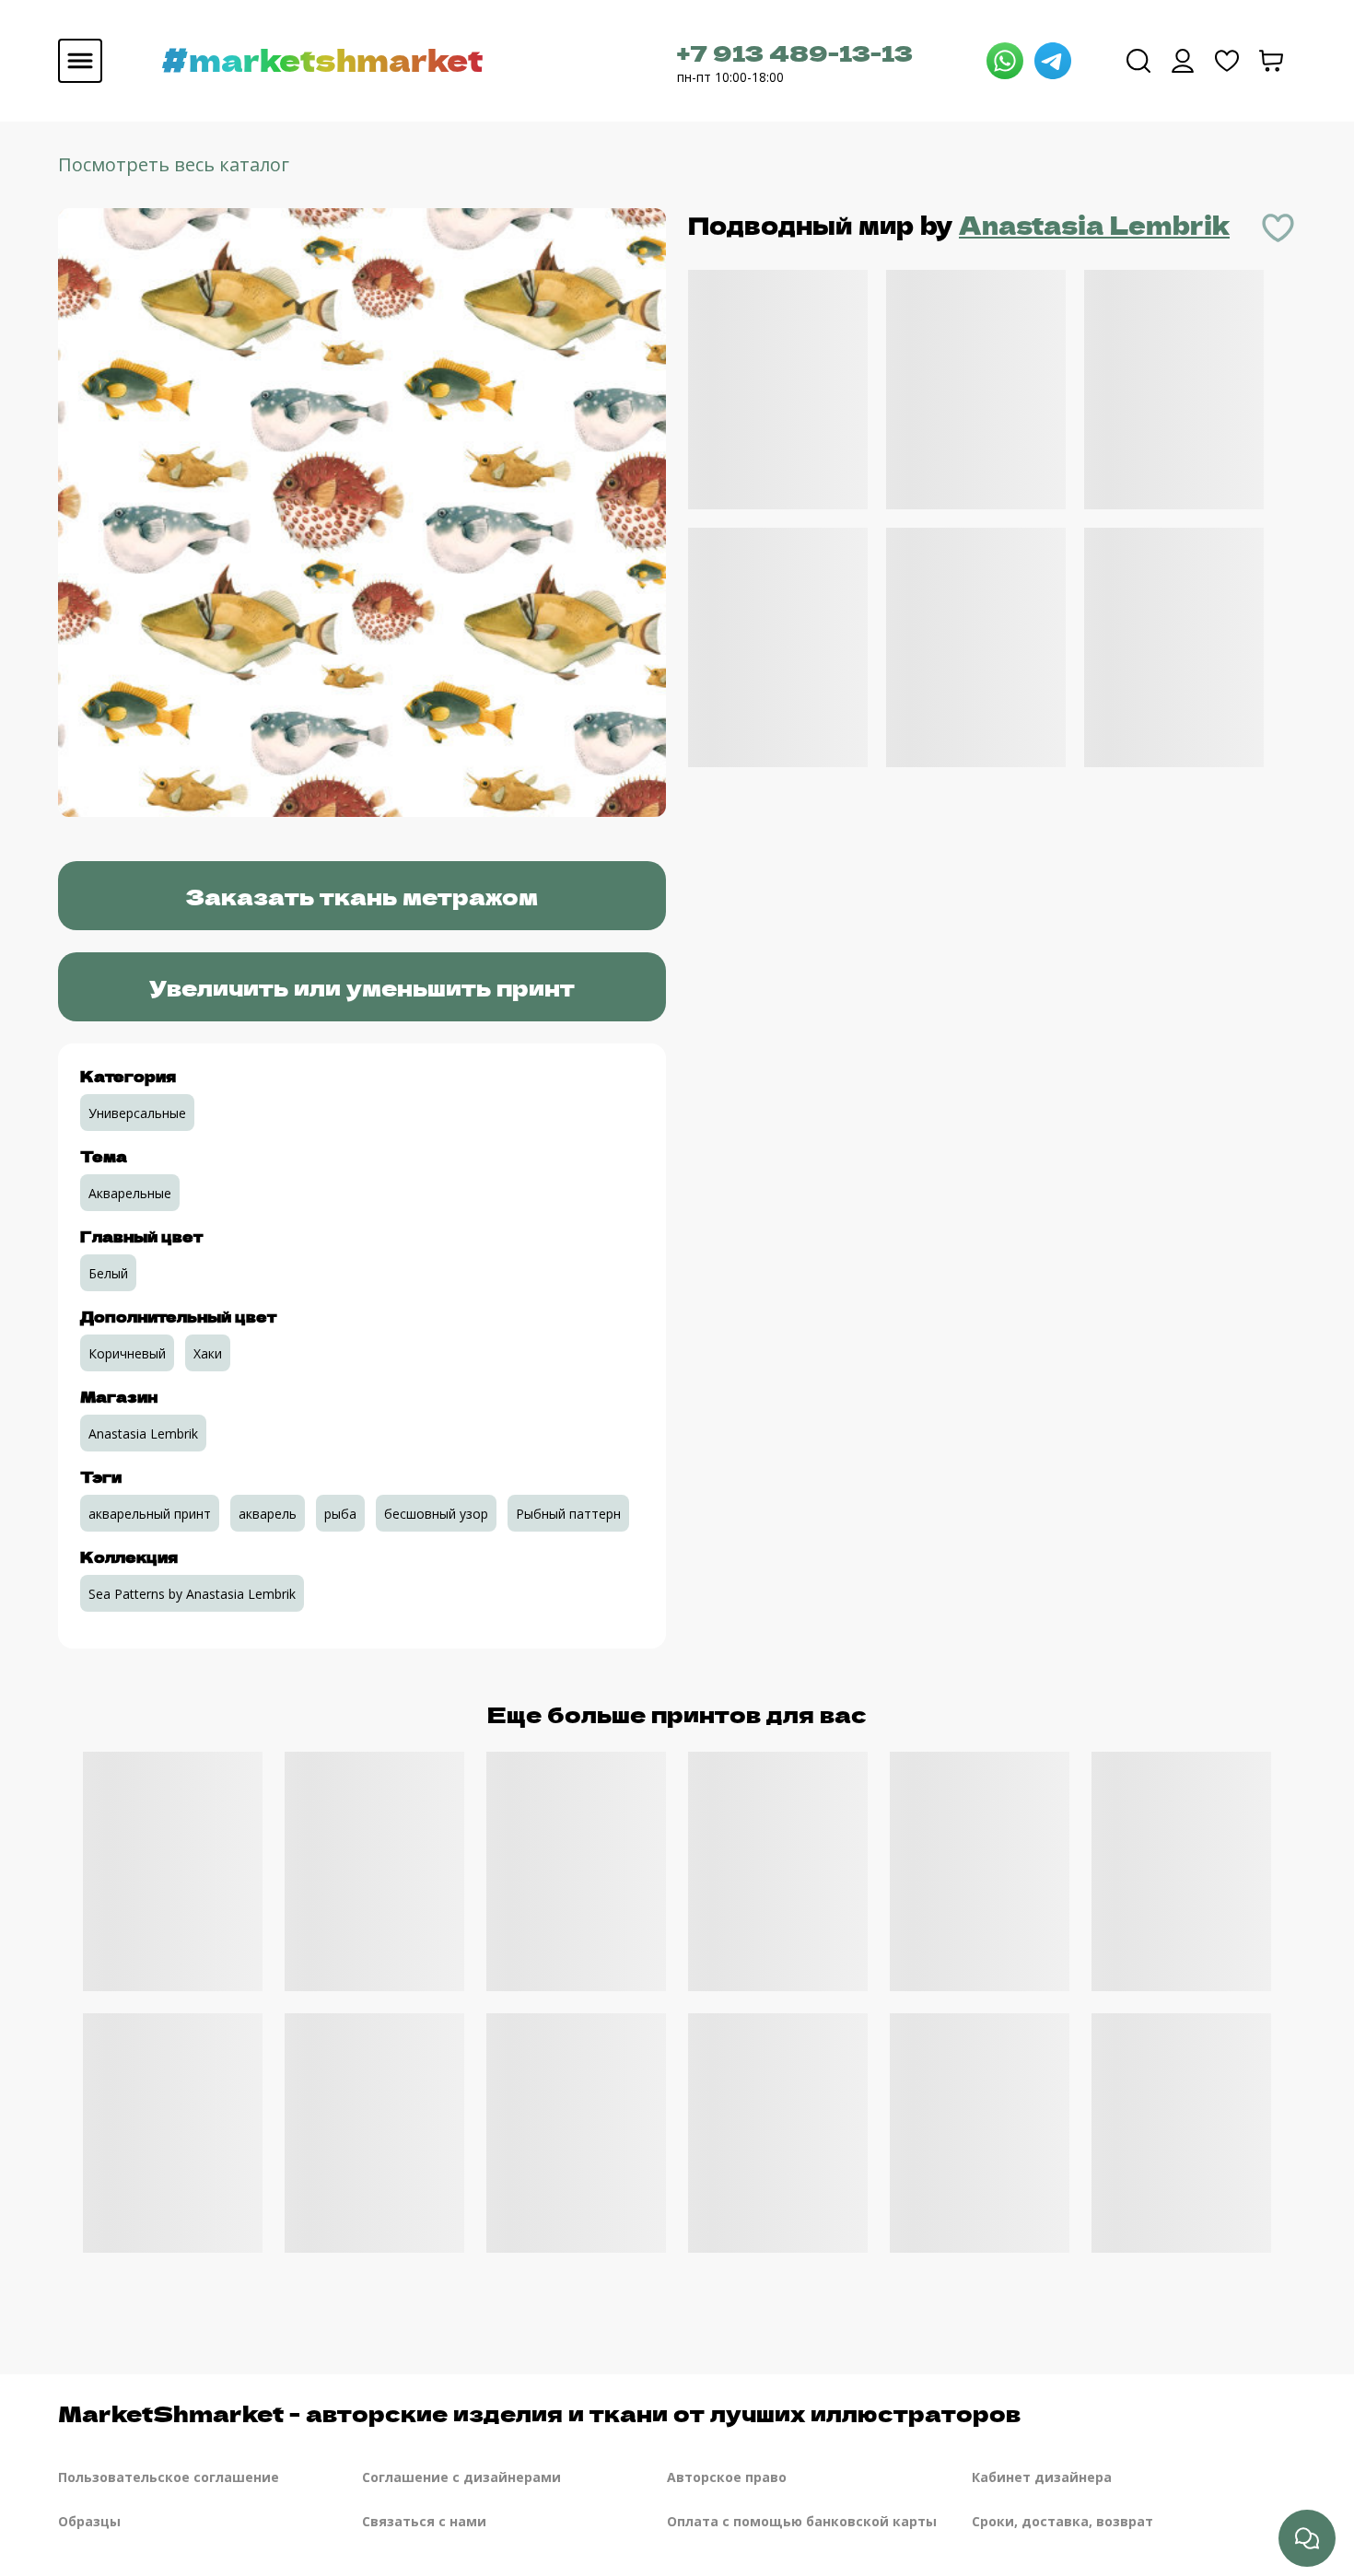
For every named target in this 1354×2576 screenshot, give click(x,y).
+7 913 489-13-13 (795, 52)
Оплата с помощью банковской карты (802, 2521)
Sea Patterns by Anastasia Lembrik (192, 1594)
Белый (108, 1273)
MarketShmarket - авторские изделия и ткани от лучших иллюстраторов (539, 2413)
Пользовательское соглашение (169, 2477)
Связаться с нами (424, 2521)
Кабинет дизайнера (1042, 2477)
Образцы (89, 2521)
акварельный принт (150, 1514)
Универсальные (137, 1113)
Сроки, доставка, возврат (1062, 2521)
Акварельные (130, 1193)
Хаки (208, 1353)
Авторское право (727, 2477)
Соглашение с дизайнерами (461, 2477)
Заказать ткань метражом (362, 896)
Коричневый (127, 1353)
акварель (268, 1514)
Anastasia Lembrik (1094, 224)
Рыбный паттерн (568, 1514)
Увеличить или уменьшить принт (362, 987)
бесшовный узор (436, 1514)
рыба (340, 1514)
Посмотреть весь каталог (174, 164)
